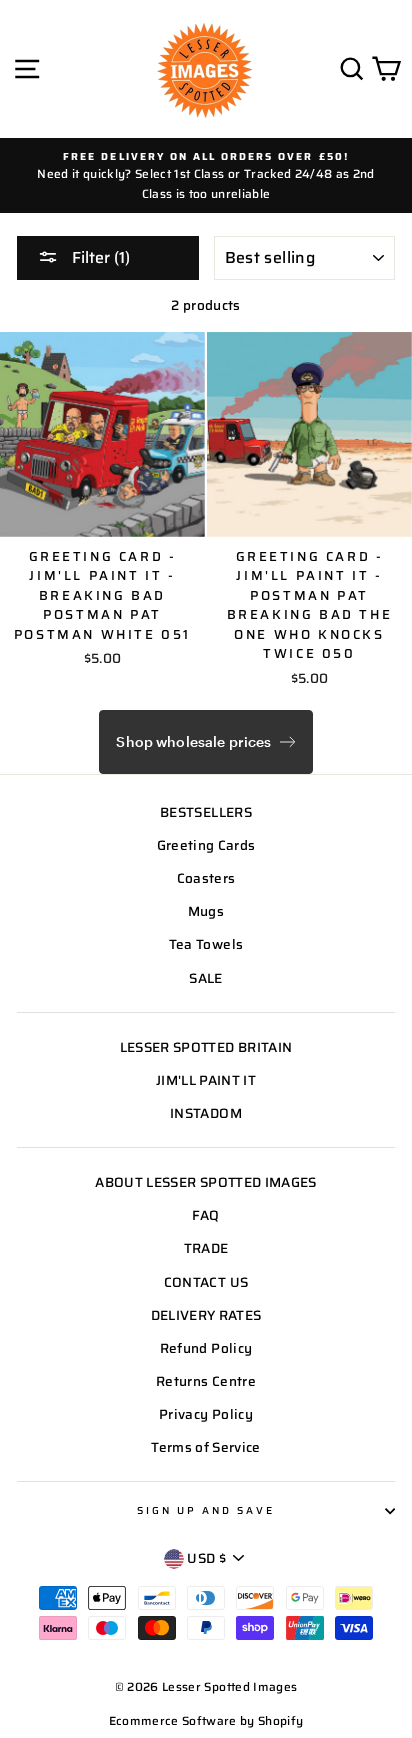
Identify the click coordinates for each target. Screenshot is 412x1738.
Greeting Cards (206, 845)
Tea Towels (206, 944)
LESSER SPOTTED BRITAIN (206, 1047)
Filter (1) (99, 257)
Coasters (206, 878)
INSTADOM (206, 1113)
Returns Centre (206, 1381)
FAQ (205, 1215)
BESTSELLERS (206, 812)
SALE (205, 978)
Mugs (206, 911)
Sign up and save (206, 1510)
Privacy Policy (206, 1414)
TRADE (206, 1248)
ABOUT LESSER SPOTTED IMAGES (205, 1182)
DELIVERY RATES (206, 1315)
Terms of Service (205, 1447)
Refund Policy (206, 1348)
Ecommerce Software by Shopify (206, 1720)
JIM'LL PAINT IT (206, 1080)
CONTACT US (206, 1282)
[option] (206, 175)
